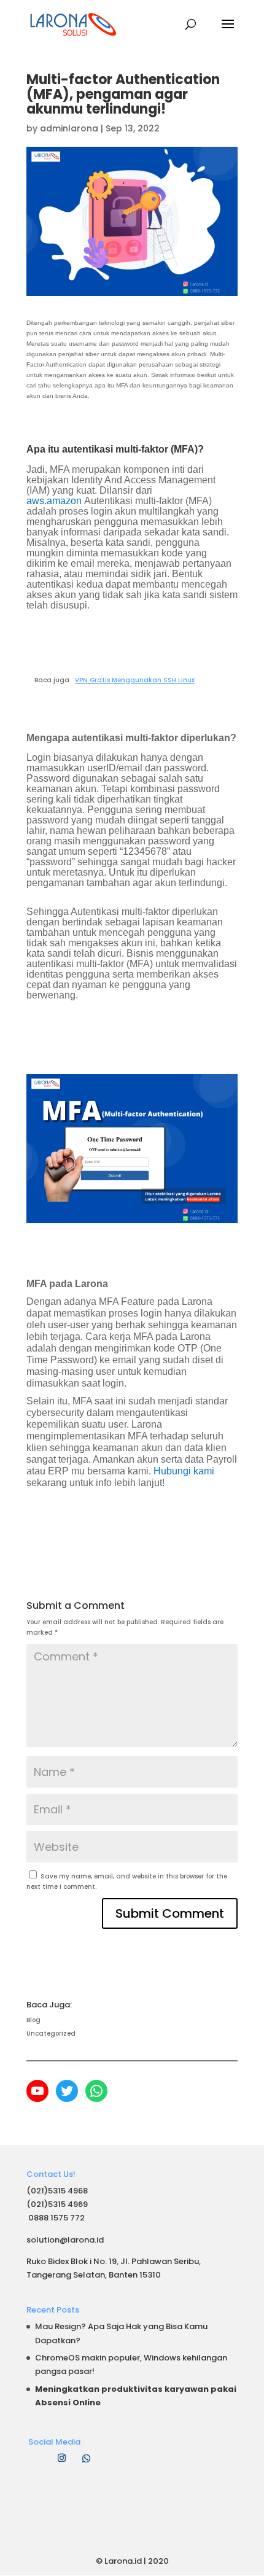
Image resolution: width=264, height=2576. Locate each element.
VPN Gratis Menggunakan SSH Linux (135, 680)
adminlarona (69, 128)
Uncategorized (51, 2033)
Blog (33, 2020)
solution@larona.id (65, 2240)
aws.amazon (54, 501)
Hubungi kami (184, 1471)
